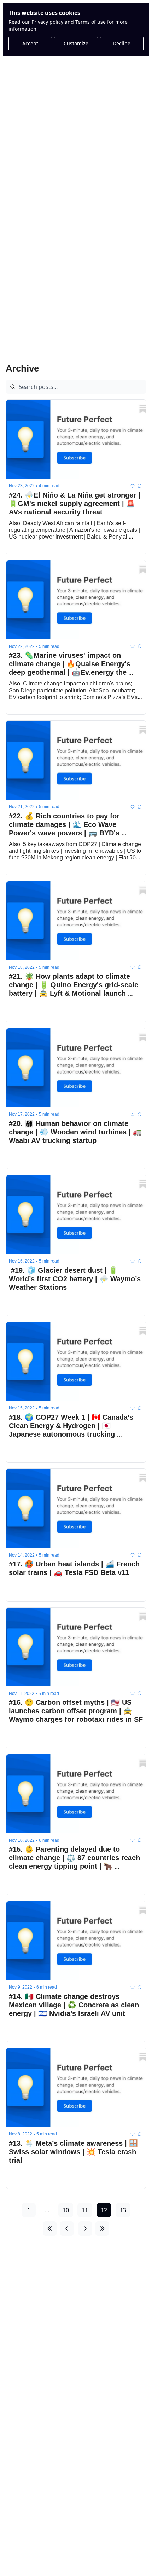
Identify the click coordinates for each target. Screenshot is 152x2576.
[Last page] (102, 2229)
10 (66, 2210)
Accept (30, 43)
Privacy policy (47, 22)
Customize (76, 43)
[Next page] (85, 2229)
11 (85, 2210)
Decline (122, 43)
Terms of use (90, 22)
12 (104, 2210)
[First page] (50, 2229)
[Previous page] (67, 2229)
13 (123, 2210)
